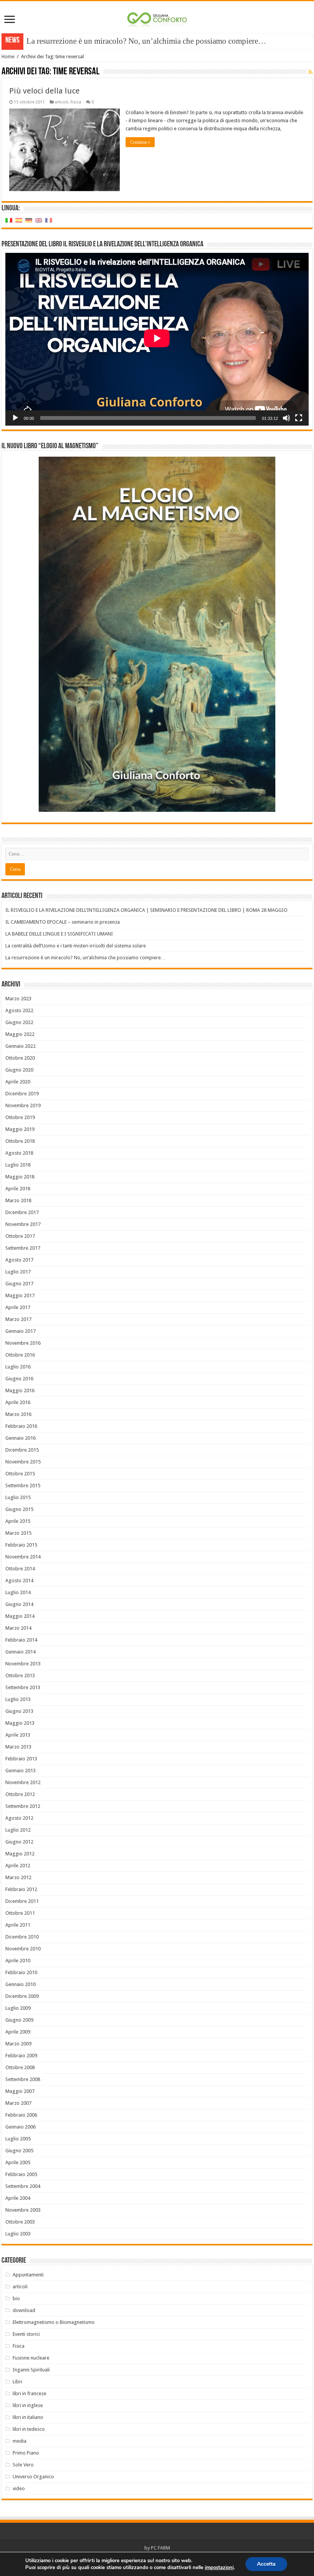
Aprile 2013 (18, 1735)
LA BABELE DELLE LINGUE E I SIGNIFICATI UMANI (59, 934)
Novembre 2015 (23, 1462)
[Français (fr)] (49, 220)
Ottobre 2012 (20, 1794)
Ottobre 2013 (20, 1676)
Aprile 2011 (18, 1925)
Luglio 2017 (18, 1272)
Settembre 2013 (23, 1687)
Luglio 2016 (18, 1367)
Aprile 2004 (18, 2198)
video (19, 2488)
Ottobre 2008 (20, 2067)
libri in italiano (28, 2417)
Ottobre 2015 (20, 1474)
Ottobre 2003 (20, 2222)
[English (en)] (39, 220)
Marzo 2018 (18, 1200)
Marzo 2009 (18, 2044)
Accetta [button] (266, 2564)
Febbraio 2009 (21, 2056)
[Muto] (286, 418)
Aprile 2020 (18, 1082)
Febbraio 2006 (21, 2115)
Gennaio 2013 (20, 1771)
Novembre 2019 (23, 1105)
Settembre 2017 (23, 1248)
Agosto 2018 (19, 1153)
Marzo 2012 (18, 1877)
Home (8, 57)
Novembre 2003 (23, 2210)
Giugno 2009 (19, 2020)
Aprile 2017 (18, 1307)
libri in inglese (28, 2405)
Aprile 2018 (18, 1189)
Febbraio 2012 (21, 1889)
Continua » (140, 142)
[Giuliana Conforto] (157, 18)
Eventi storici (26, 2334)
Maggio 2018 (20, 1177)
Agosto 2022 (19, 1010)
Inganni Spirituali (31, 2370)
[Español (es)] (19, 220)
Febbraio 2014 (21, 1640)
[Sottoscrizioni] (310, 72)
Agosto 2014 (19, 1581)
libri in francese (29, 2393)
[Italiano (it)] (9, 220)
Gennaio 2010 (20, 1984)
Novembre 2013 (23, 1664)
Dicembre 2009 (22, 1996)
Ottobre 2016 (20, 1355)
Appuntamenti (28, 2275)
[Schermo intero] (299, 418)
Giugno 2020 (19, 1070)
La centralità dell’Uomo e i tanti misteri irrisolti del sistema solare (76, 946)
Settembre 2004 (23, 2186)
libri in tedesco (29, 2429)
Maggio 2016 (20, 1390)
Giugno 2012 (19, 1842)
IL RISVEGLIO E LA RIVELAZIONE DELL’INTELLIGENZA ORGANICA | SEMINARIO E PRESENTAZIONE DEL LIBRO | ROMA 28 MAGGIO (146, 910)
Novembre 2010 (23, 1949)
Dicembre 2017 (22, 1212)
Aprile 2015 (18, 1521)
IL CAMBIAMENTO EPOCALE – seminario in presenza (63, 922)
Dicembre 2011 (22, 1901)
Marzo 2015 (18, 1533)
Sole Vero (23, 2465)
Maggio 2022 (20, 1034)
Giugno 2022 (19, 1022)
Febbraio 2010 (21, 1972)
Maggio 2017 (20, 1295)
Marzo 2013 (18, 1747)
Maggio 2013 (20, 1723)
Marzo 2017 (18, 1319)
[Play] (15, 418)
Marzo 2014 (18, 1628)
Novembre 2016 (23, 1343)
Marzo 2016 (18, 1414)
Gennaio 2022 (20, 1046)
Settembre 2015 (23, 1485)
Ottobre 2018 (20, 1141)
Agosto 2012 (19, 1818)
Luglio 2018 (18, 1165)
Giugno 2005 (19, 2151)
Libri (17, 2382)
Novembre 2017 (23, 1224)
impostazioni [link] (219, 2568)
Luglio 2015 (18, 1497)
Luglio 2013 (18, 1699)
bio (16, 2298)
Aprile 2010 (18, 1961)
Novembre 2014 (23, 1557)
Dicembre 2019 (22, 1094)
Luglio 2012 (18, 1830)
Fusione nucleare (31, 2358)
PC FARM (160, 2548)
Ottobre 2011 (20, 1913)
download (24, 2310)
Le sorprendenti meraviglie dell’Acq (85, 41)
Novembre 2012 (23, 1782)
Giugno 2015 (19, 1509)
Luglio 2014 (18, 1592)
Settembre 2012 (23, 1806)
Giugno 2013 (19, 1711)
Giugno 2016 (19, 1379)
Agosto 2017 (19, 1260)
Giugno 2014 (19, 1604)
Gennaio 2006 (20, 2127)
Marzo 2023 (18, 999)
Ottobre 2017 (20, 1236)
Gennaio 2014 (20, 1652)
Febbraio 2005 (21, 2174)
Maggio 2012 (20, 1854)
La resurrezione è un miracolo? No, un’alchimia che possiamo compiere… (86, 958)
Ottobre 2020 (20, 1058)
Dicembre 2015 (22, 1450)
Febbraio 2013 (21, 1759)
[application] (157, 339)
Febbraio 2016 (21, 1426)
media (20, 2441)
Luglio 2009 (18, 2008)
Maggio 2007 (20, 2091)
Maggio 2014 (20, 1616)
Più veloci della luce (44, 91)
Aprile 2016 (18, 1402)
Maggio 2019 (20, 1129)
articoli (61, 102)
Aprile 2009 (18, 2032)
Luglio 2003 (18, 2234)
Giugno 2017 (19, 1284)
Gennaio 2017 (20, 1331)
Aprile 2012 (18, 1866)
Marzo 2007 (18, 2103)
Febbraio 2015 (21, 1545)
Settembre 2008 (23, 2079)
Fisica (76, 102)
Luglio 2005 (18, 2139)
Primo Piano (26, 2453)
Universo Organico (33, 2477)
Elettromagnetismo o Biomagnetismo (54, 2322)
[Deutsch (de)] (29, 220)
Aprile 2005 (18, 2162)
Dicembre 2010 (22, 1937)
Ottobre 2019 (20, 1117)
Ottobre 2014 (20, 1569)
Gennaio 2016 (20, 1438)
